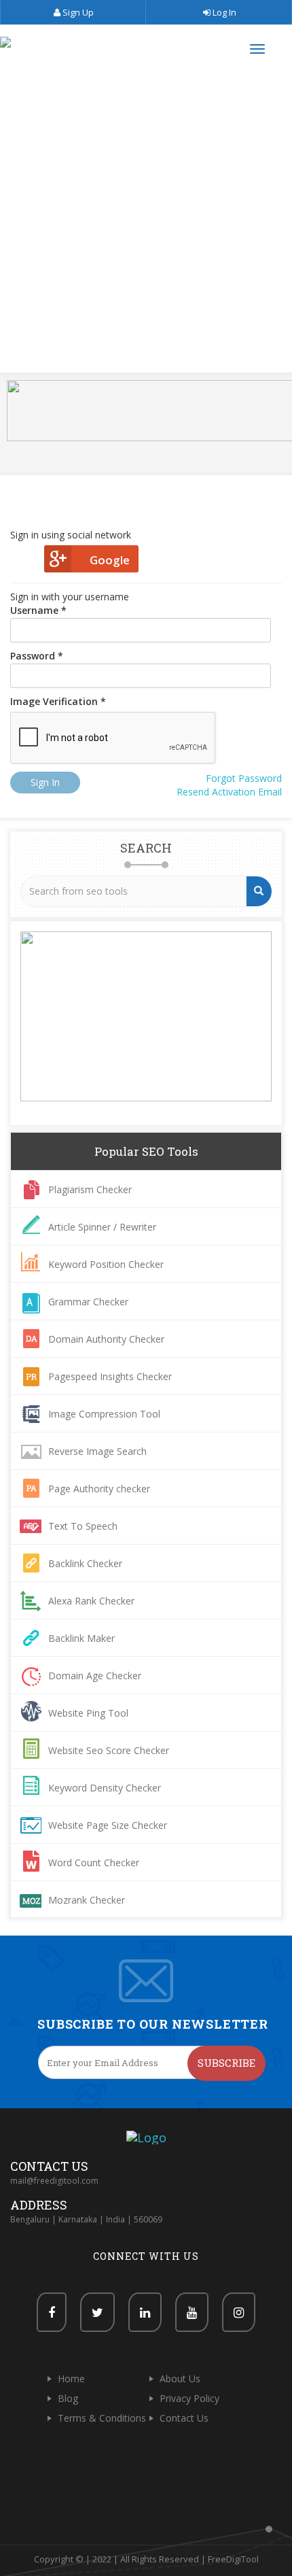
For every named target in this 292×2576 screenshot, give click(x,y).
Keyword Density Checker (105, 1788)
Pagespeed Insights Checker (110, 1376)
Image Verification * (58, 701)
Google (110, 560)
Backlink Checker (85, 1563)
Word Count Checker (94, 1862)
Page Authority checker (99, 1489)
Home (71, 2378)
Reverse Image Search (97, 1451)
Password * (37, 656)
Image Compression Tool (104, 1414)
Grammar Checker (88, 1302)
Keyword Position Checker (106, 1264)
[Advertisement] (146, 224)
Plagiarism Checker (90, 1189)
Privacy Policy (189, 2398)
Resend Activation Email (229, 792)
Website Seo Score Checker (109, 1750)
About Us (180, 2378)
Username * (38, 610)
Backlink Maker (81, 1638)
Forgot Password (244, 778)
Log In (223, 12)
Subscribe (226, 2063)
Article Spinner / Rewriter (102, 1227)
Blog (68, 2398)
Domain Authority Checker (106, 1339)
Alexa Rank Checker (91, 1601)
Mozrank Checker (87, 1900)
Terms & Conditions (102, 2418)
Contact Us (184, 2418)
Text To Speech (83, 1526)
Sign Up (77, 12)
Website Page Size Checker (108, 1825)
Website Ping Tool (88, 1713)
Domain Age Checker (95, 1676)
